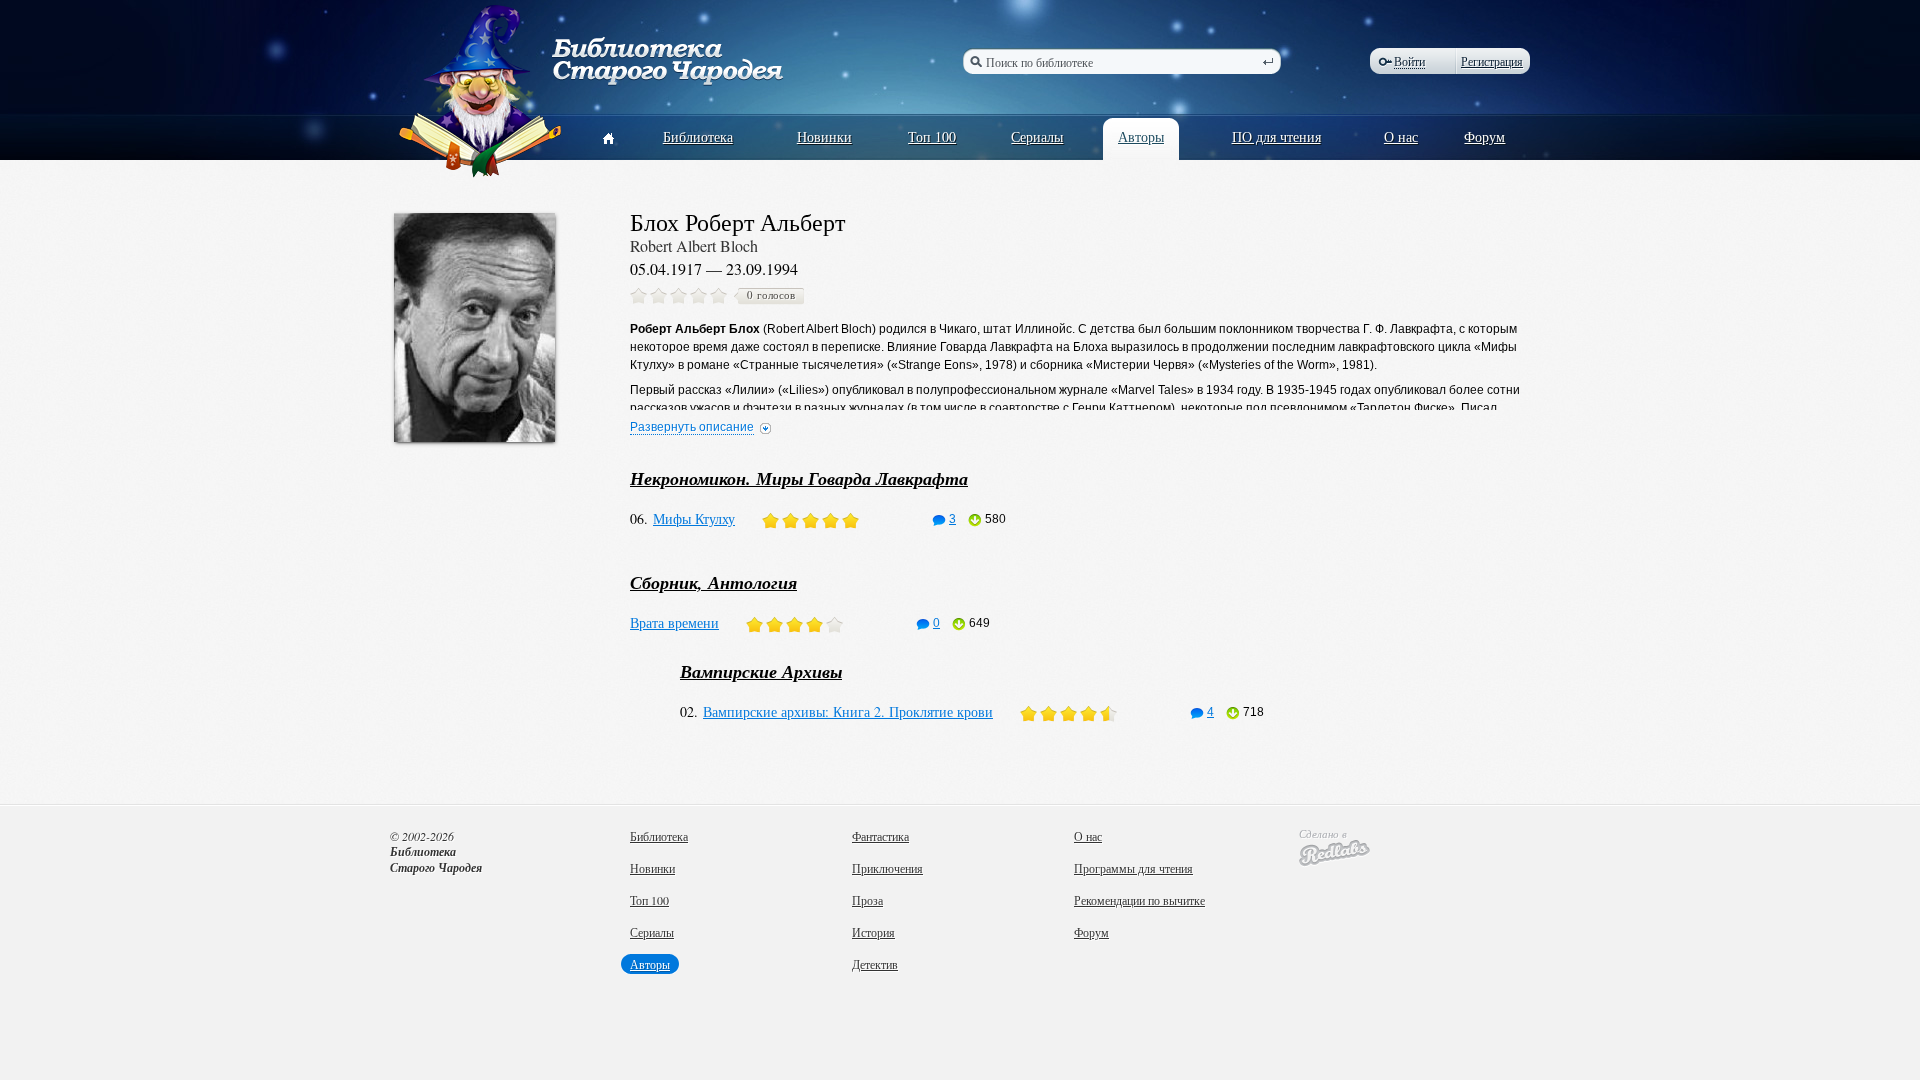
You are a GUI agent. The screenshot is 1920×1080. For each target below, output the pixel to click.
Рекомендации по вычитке (1139, 900)
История (873, 932)
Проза (867, 900)
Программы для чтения (1133, 868)
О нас (1401, 136)
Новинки (824, 136)
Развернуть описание (692, 427)
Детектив (875, 964)
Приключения (887, 868)
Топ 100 (932, 136)
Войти (1409, 61)
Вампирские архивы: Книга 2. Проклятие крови (848, 711)
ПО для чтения (1276, 136)
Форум (1484, 136)
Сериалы (1037, 136)
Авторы (1141, 136)
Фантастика (880, 836)
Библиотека (698, 136)
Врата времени (674, 622)
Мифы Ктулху (694, 518)
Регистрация (1492, 61)
